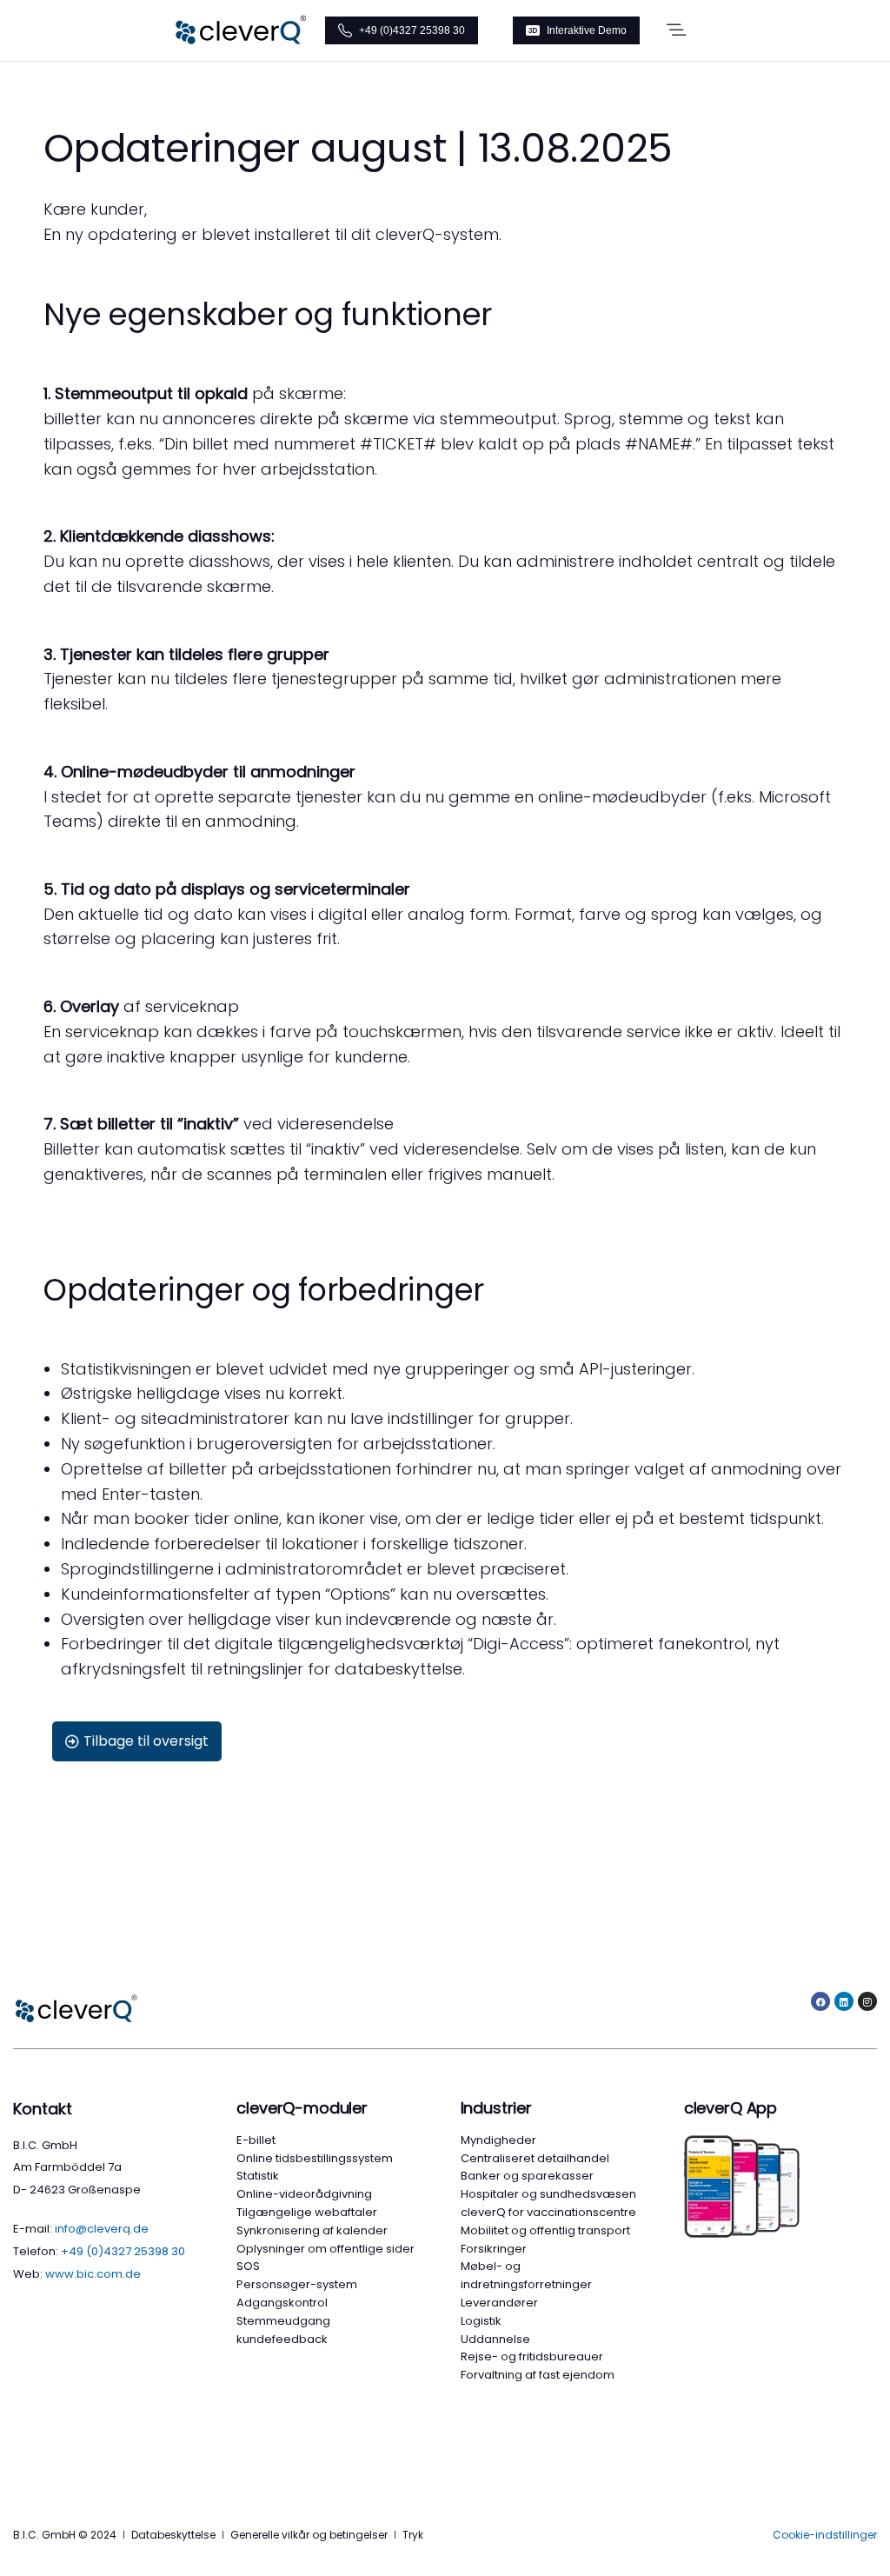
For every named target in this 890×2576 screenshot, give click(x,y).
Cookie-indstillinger (825, 2535)
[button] (676, 30)
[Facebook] (820, 2001)
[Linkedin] (844, 2001)
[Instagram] (867, 2001)
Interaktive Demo (587, 30)
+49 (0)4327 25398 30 (412, 30)
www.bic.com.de (93, 2274)
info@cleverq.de (102, 2229)
